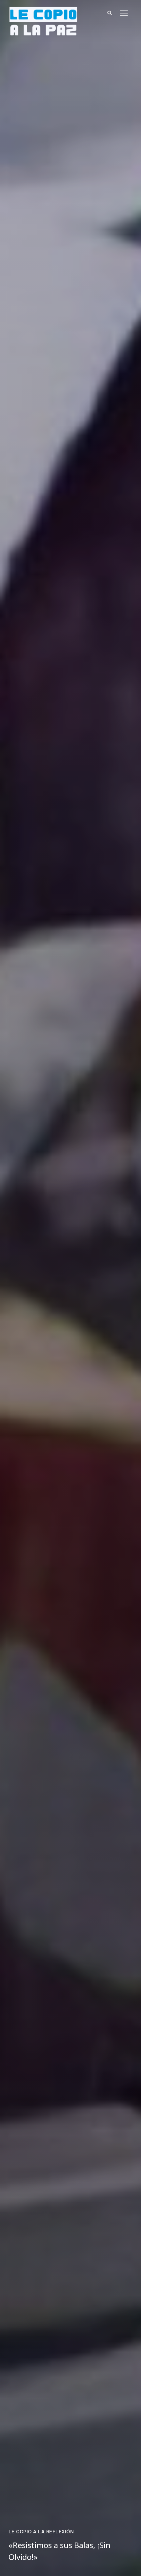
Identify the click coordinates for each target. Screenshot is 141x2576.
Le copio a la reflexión (41, 2532)
